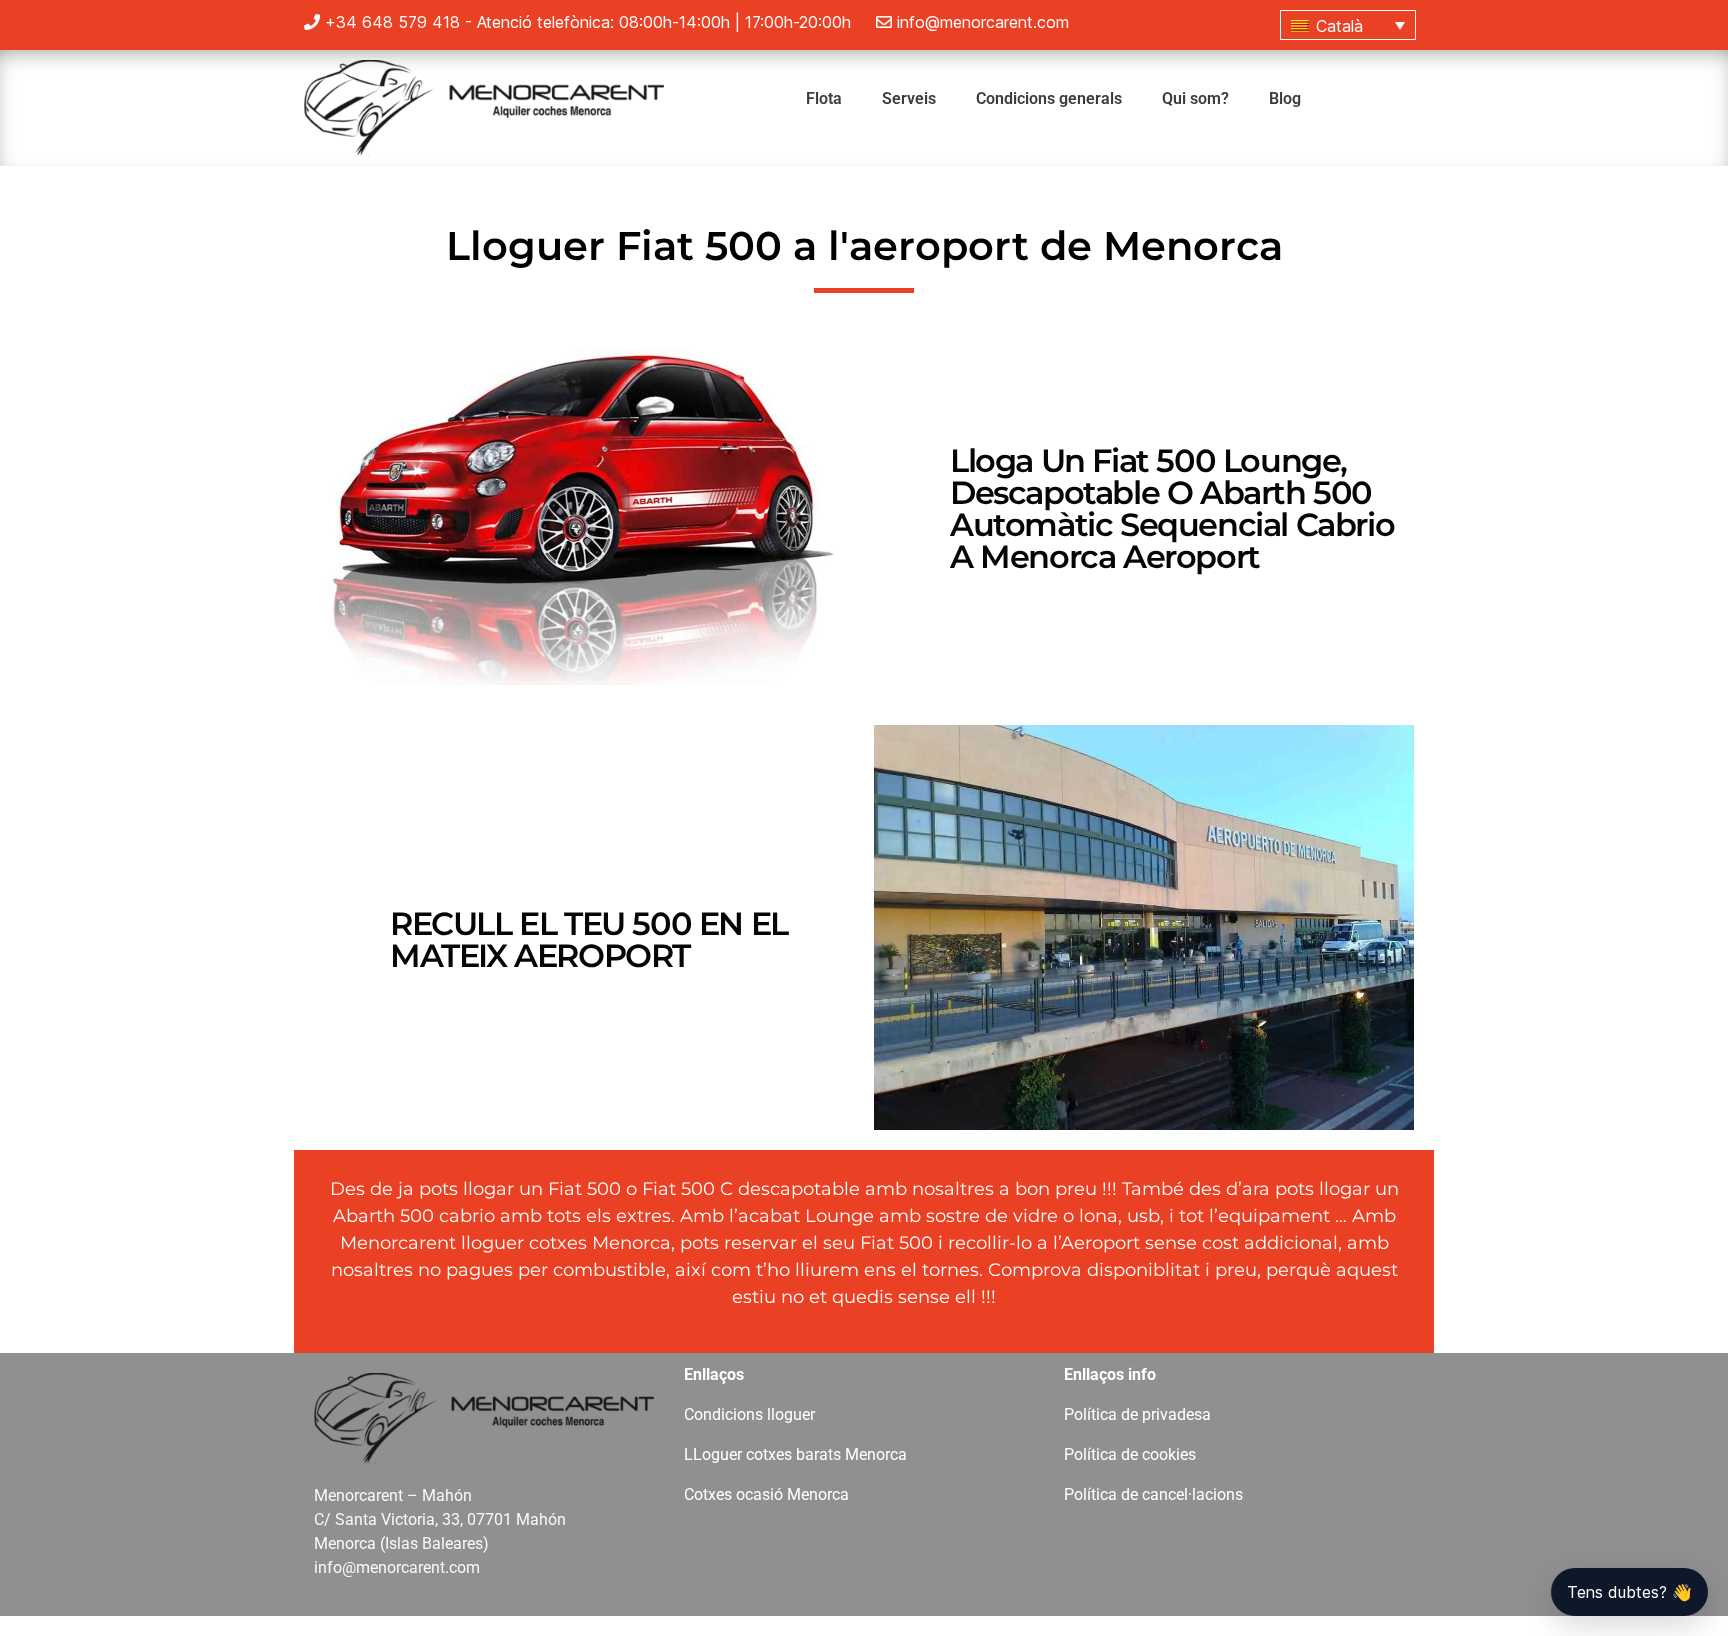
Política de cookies (1130, 1454)
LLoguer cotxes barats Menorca (795, 1454)
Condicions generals (1049, 98)
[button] (1348, 25)
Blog (1285, 98)
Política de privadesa (1137, 1414)
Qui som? (1195, 98)
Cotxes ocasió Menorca (766, 1494)
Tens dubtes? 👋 (1629, 1592)
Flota (824, 98)
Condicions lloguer (749, 1414)
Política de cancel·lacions (1153, 1494)
